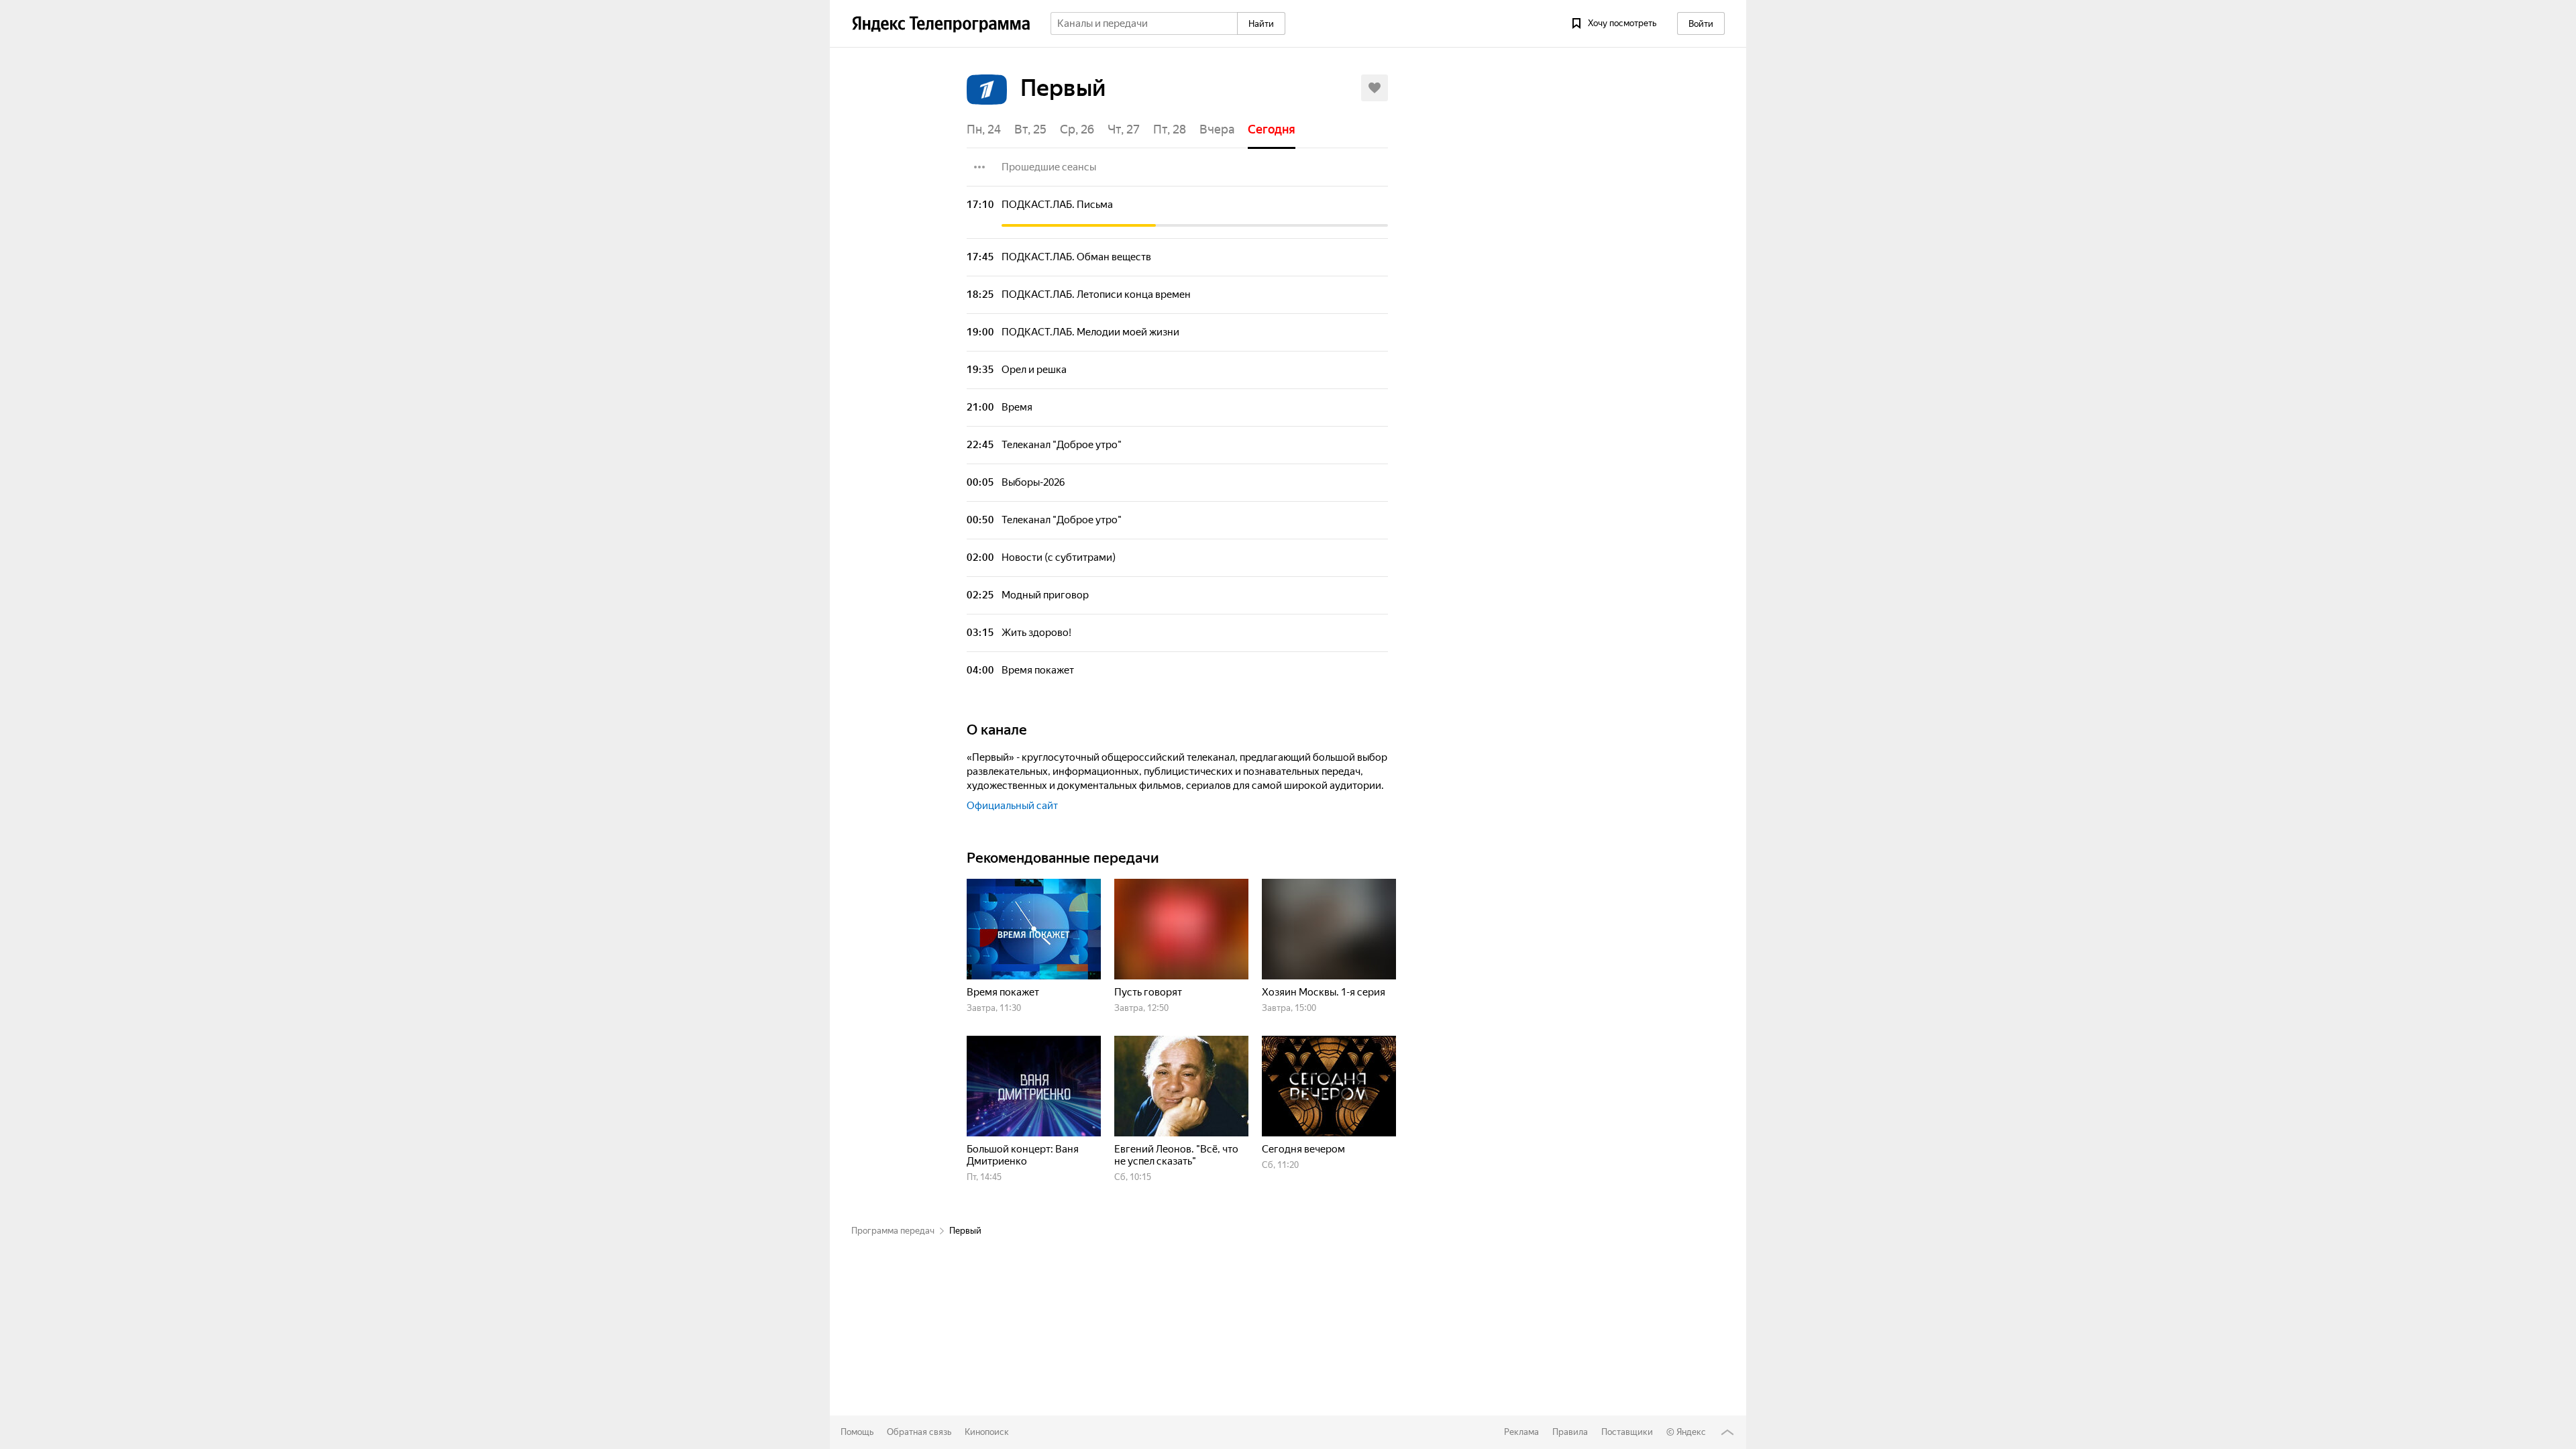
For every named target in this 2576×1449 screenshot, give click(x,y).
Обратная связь (919, 1432)
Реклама (1521, 1432)
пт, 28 (1170, 129)
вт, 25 (1030, 129)
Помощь (857, 1432)
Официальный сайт (1012, 806)
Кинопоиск (987, 1432)
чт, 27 (1124, 129)
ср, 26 (1077, 129)
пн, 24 (984, 129)
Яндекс (1691, 1432)
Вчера (1217, 129)
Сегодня (1272, 129)
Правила (1570, 1432)
